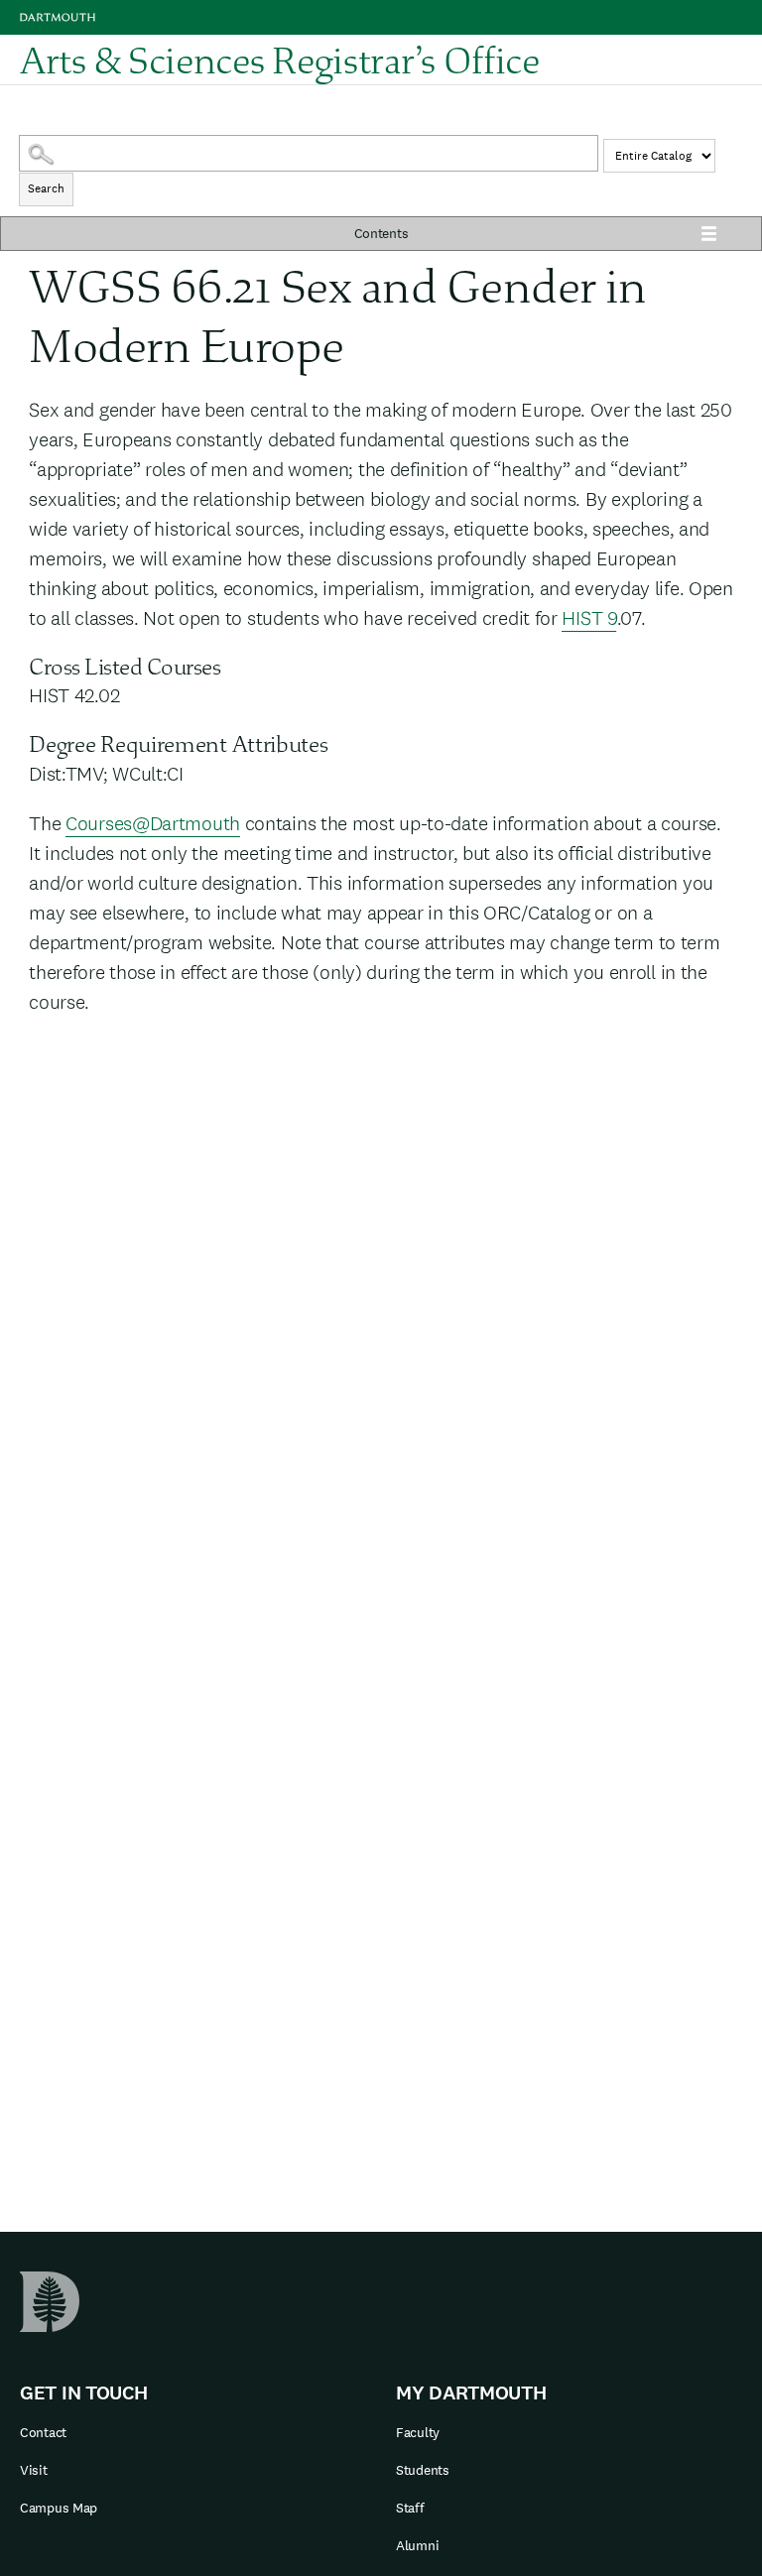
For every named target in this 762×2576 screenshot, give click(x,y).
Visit (34, 2470)
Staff (410, 2508)
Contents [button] (381, 233)
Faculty (418, 2432)
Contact (43, 2432)
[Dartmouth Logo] (58, 17)
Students (423, 2470)
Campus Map (59, 2508)
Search (46, 188)
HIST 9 (589, 618)
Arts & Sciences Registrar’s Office (280, 60)
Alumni (417, 2545)
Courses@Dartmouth (153, 823)
